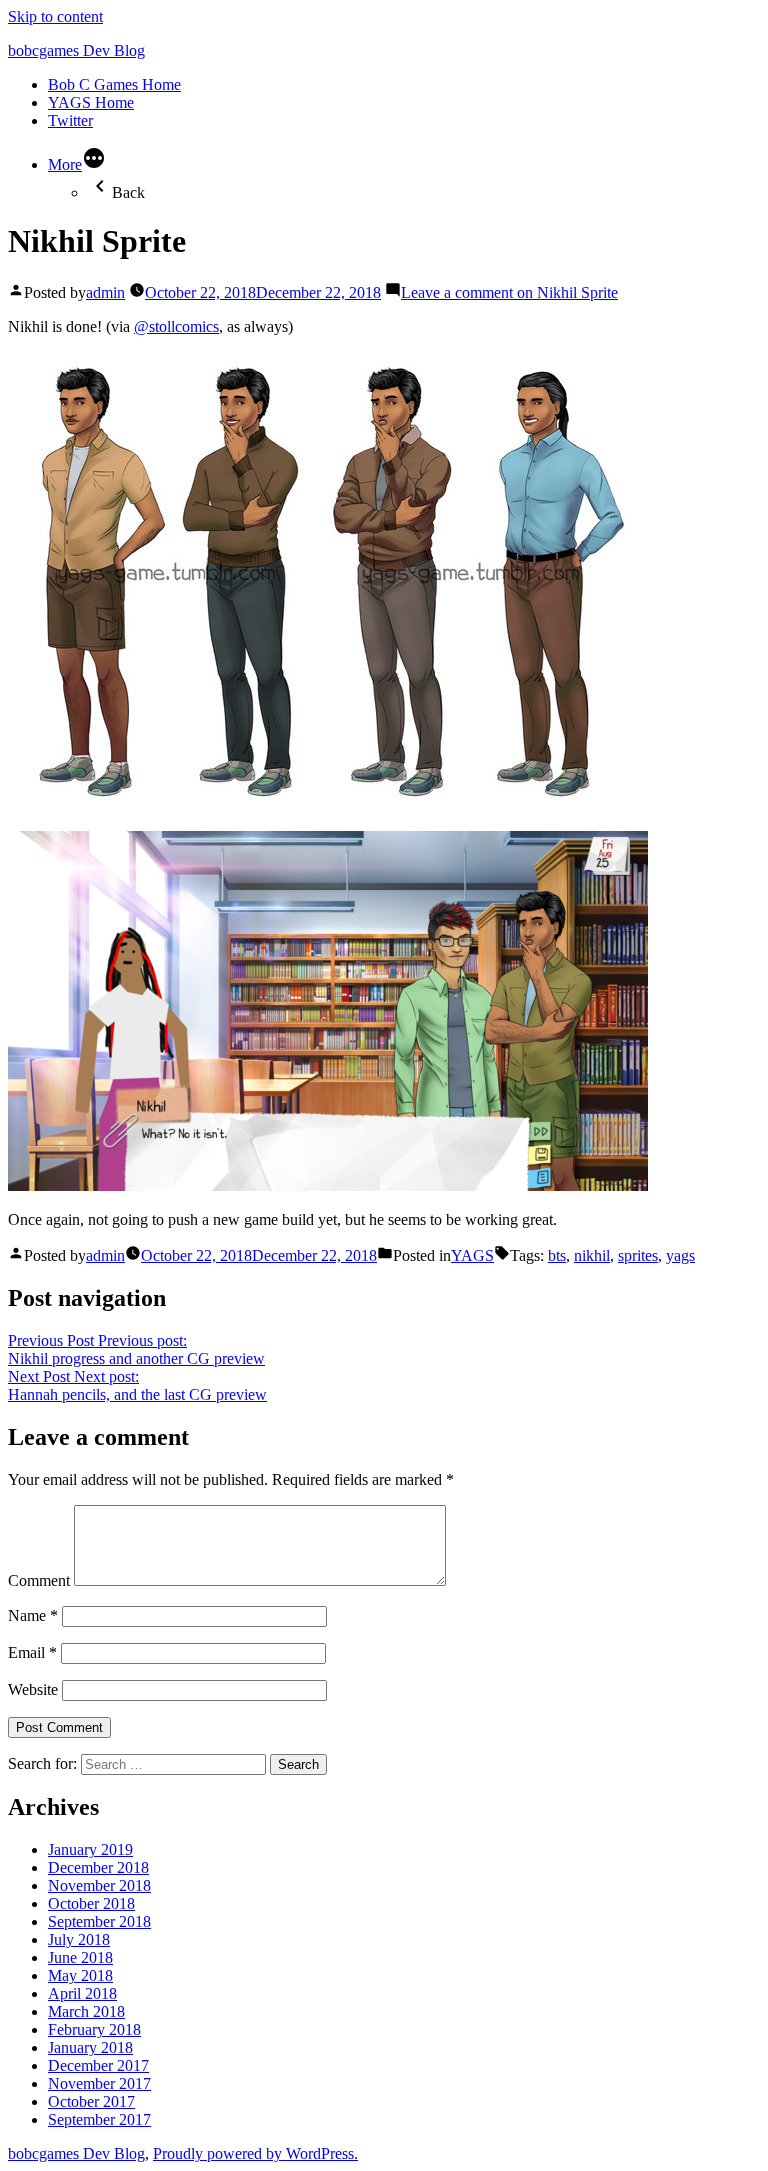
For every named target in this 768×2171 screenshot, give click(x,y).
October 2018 (91, 1903)
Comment (39, 1580)
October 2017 (91, 2101)
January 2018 (90, 2047)
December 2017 (98, 2065)
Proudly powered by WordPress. (255, 2153)
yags (680, 1255)
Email (32, 1652)
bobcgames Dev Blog (76, 50)
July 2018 (79, 1939)
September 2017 (99, 2119)
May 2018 (80, 1975)
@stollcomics (176, 326)
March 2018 (86, 2011)
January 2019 (90, 1849)
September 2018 (99, 1921)
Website (33, 1689)
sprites (638, 1255)
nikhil (592, 1255)
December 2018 (98, 1867)
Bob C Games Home (114, 84)
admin (105, 292)
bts (557, 1255)
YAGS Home (91, 102)
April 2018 (82, 1993)
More (65, 164)
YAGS (472, 1255)
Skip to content (55, 16)
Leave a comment (509, 292)
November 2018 (99, 1885)
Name (33, 1615)
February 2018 (94, 2029)
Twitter (70, 120)
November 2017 (99, 2083)
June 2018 (80, 1957)
